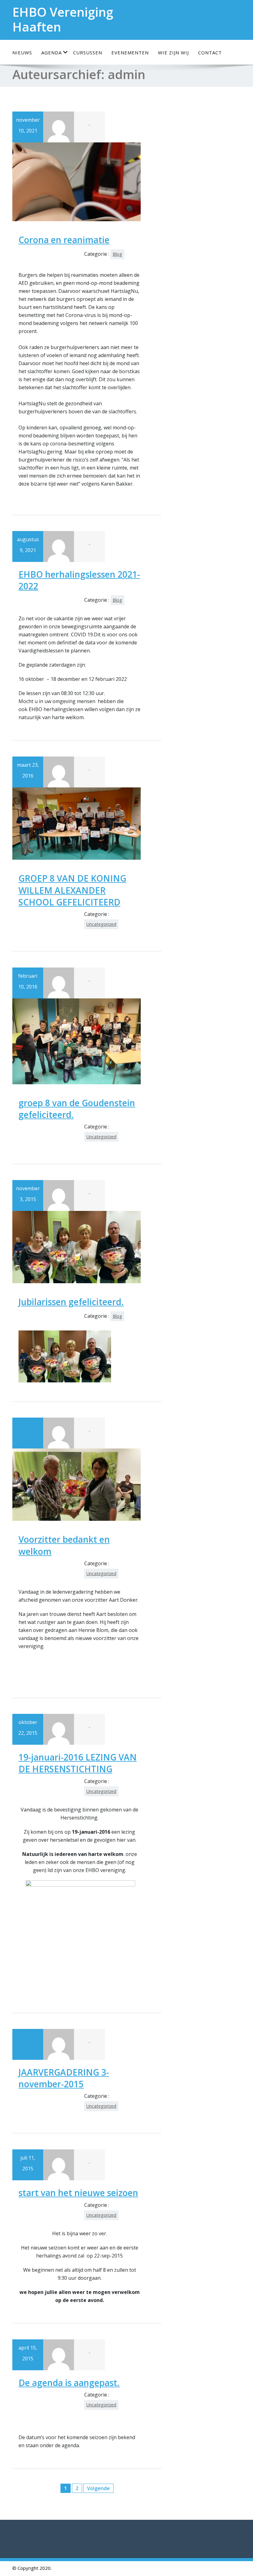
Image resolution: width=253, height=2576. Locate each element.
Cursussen (88, 53)
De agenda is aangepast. (69, 2383)
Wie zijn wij (173, 53)
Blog (117, 254)
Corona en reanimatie (64, 240)
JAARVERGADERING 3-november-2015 (64, 2078)
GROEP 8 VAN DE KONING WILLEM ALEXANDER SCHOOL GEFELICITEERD (72, 890)
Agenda (52, 53)
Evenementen (130, 53)
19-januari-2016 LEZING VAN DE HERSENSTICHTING (78, 1763)
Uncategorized (101, 924)
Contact (210, 53)
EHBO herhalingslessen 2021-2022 (79, 580)
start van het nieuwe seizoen (78, 2193)
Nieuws (22, 53)
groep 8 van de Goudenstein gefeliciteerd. (77, 1109)
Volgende (98, 2488)
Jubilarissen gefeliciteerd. (71, 1302)
